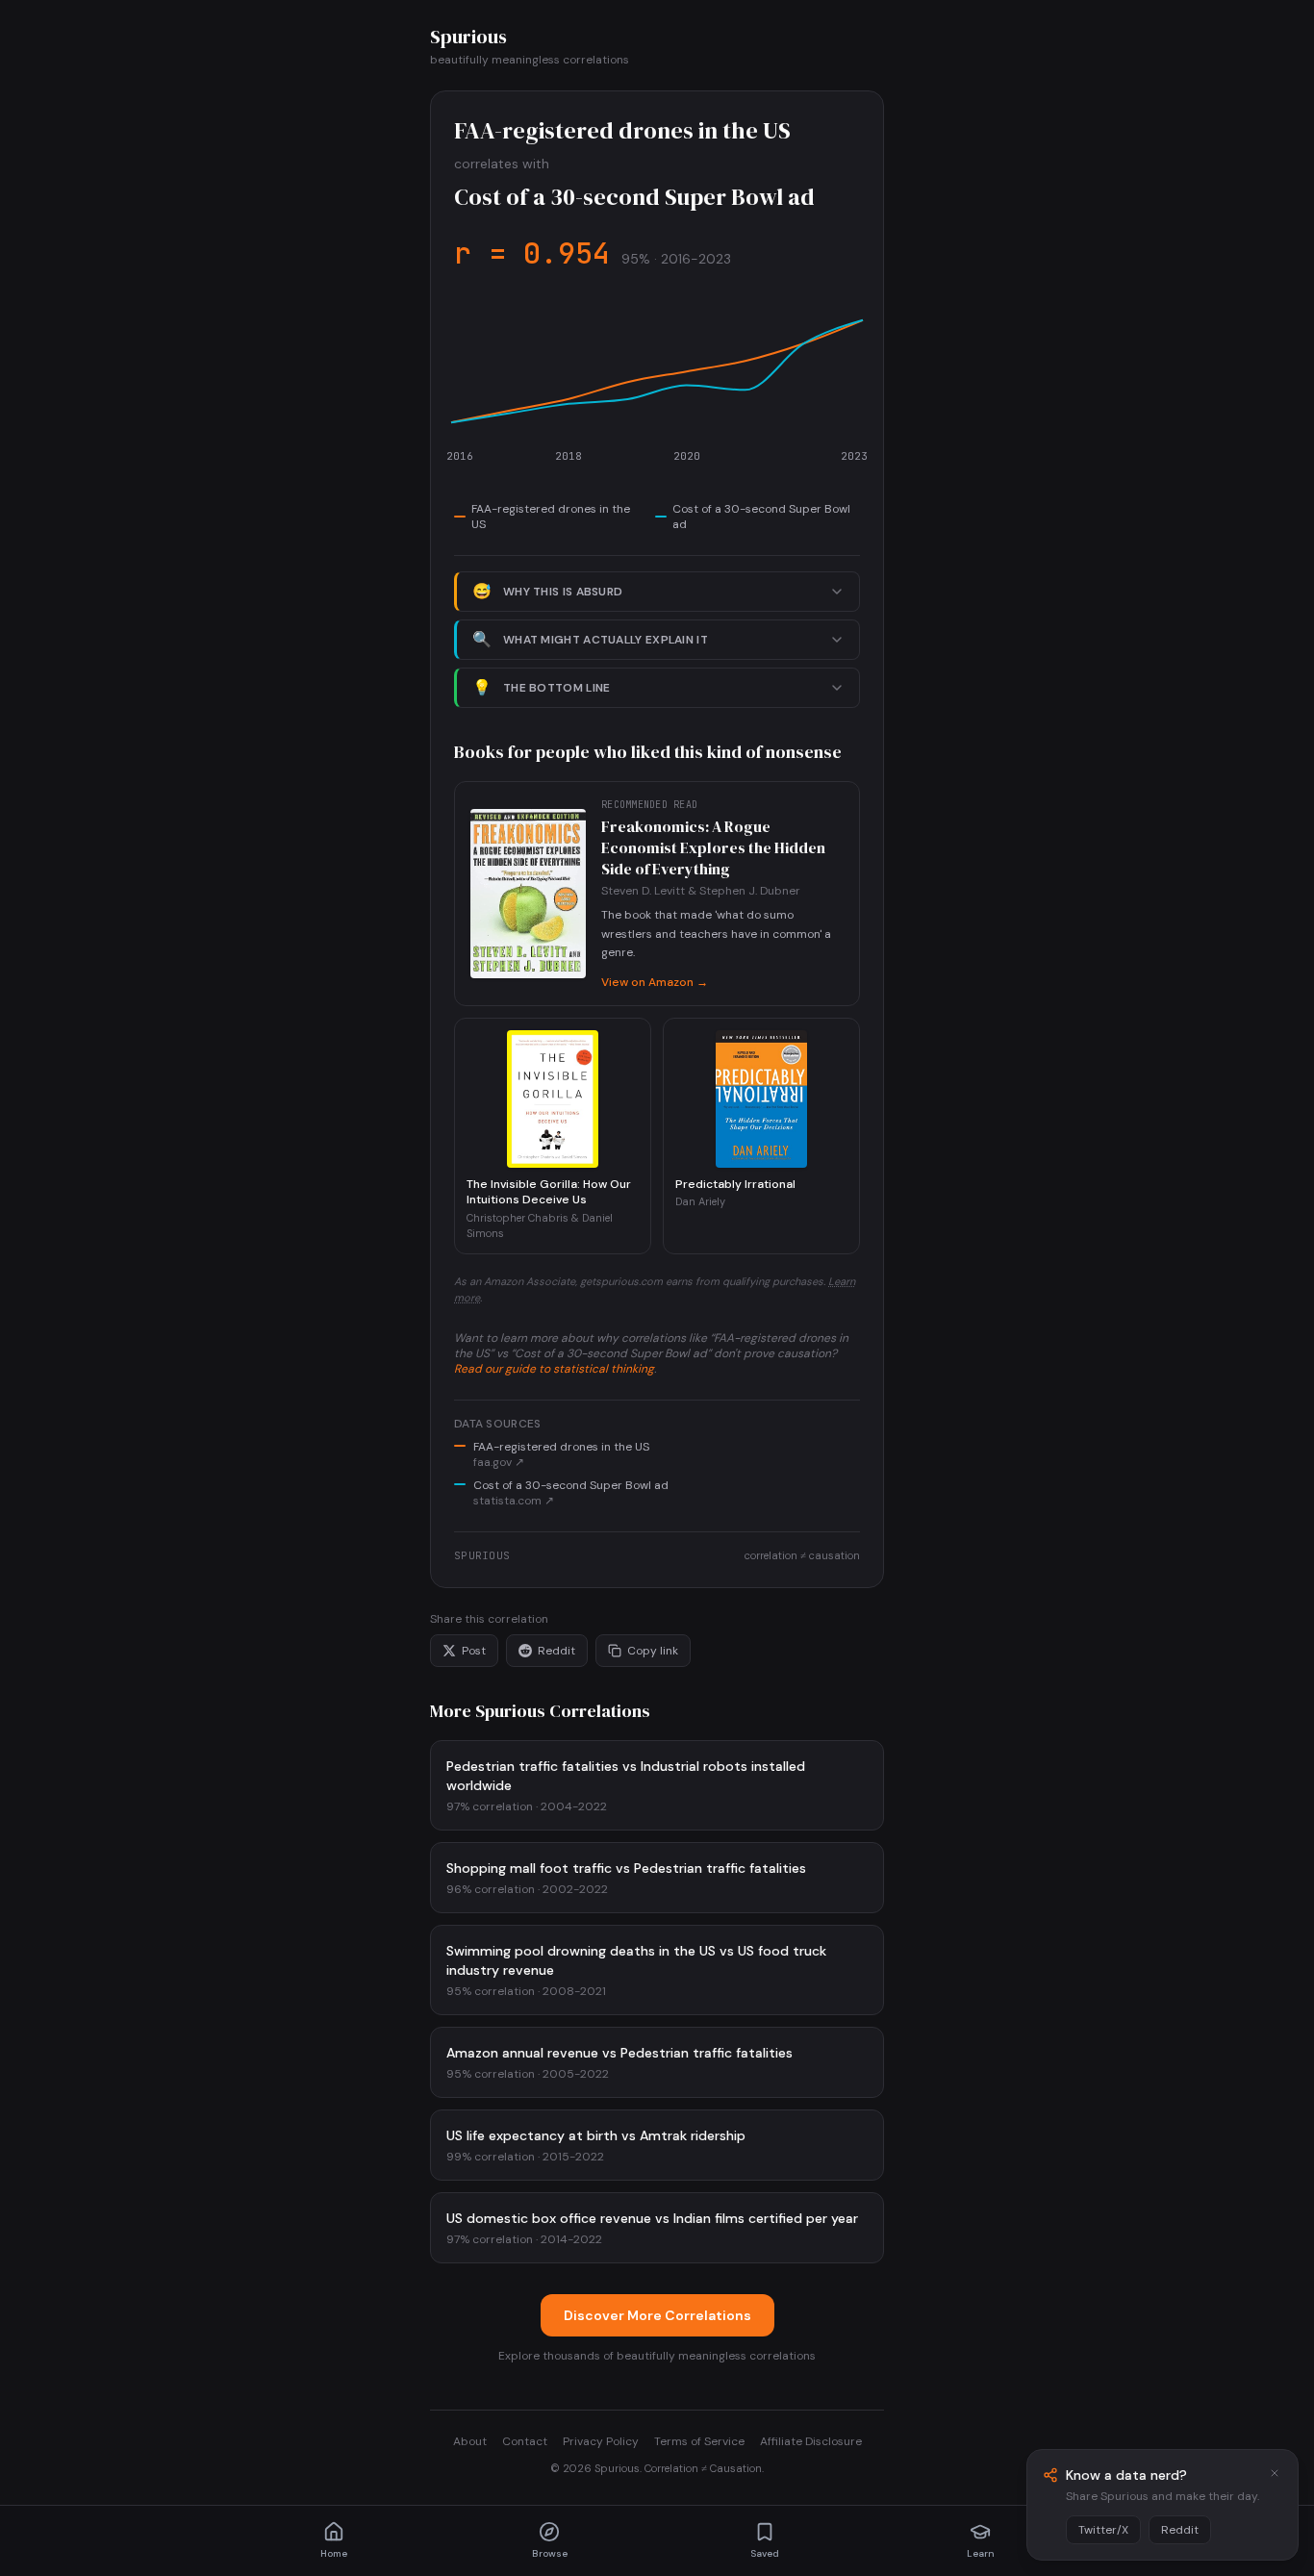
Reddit (556, 1651)
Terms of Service (699, 2441)
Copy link (653, 1651)
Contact (525, 2441)
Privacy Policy (601, 2441)
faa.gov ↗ (499, 1462)
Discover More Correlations (657, 2315)
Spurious (468, 37)
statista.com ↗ (514, 1501)
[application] (657, 386)
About (470, 2441)
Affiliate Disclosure (811, 2441)
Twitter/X (1103, 2530)
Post (474, 1651)
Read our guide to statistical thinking (554, 1369)
